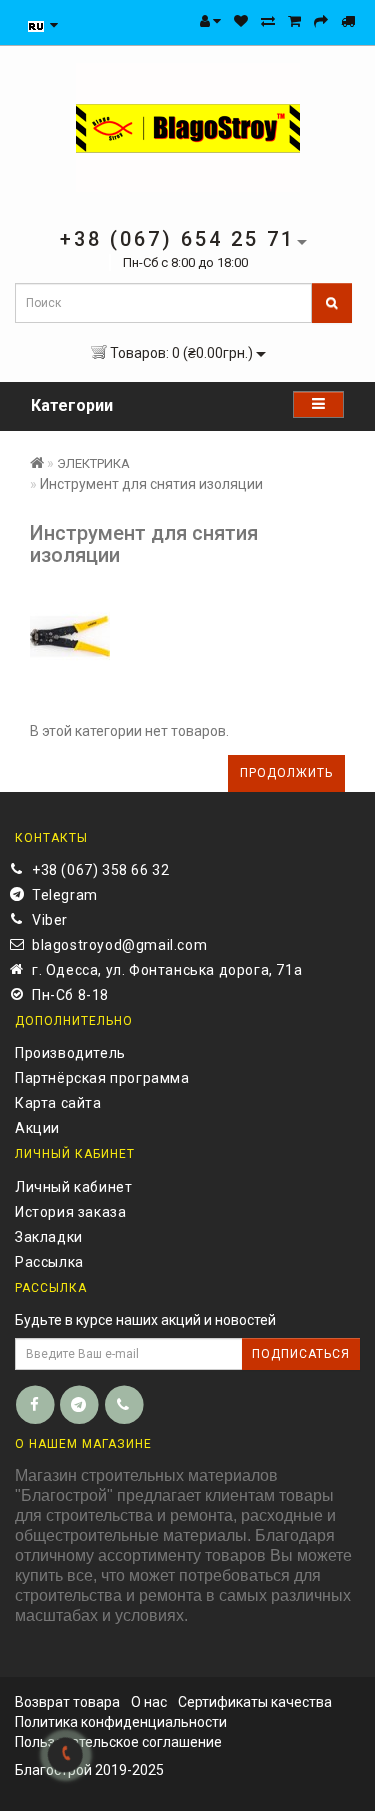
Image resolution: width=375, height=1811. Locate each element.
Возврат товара (67, 1702)
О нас (149, 1702)
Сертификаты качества (255, 1702)
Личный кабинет (73, 1187)
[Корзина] (294, 21)
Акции (37, 1128)
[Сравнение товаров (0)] (268, 21)
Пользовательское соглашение (118, 1742)
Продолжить (286, 773)
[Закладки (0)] (241, 21)
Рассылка (49, 1262)
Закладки (49, 1237)
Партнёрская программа (102, 1078)
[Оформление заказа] (321, 21)
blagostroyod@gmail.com (119, 945)
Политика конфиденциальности (121, 1722)
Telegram (65, 895)
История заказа (70, 1212)
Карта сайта (58, 1103)
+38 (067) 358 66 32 (100, 870)
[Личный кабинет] (210, 21)
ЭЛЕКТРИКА (93, 463)
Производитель (70, 1053)
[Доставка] (348, 21)
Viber (50, 920)
